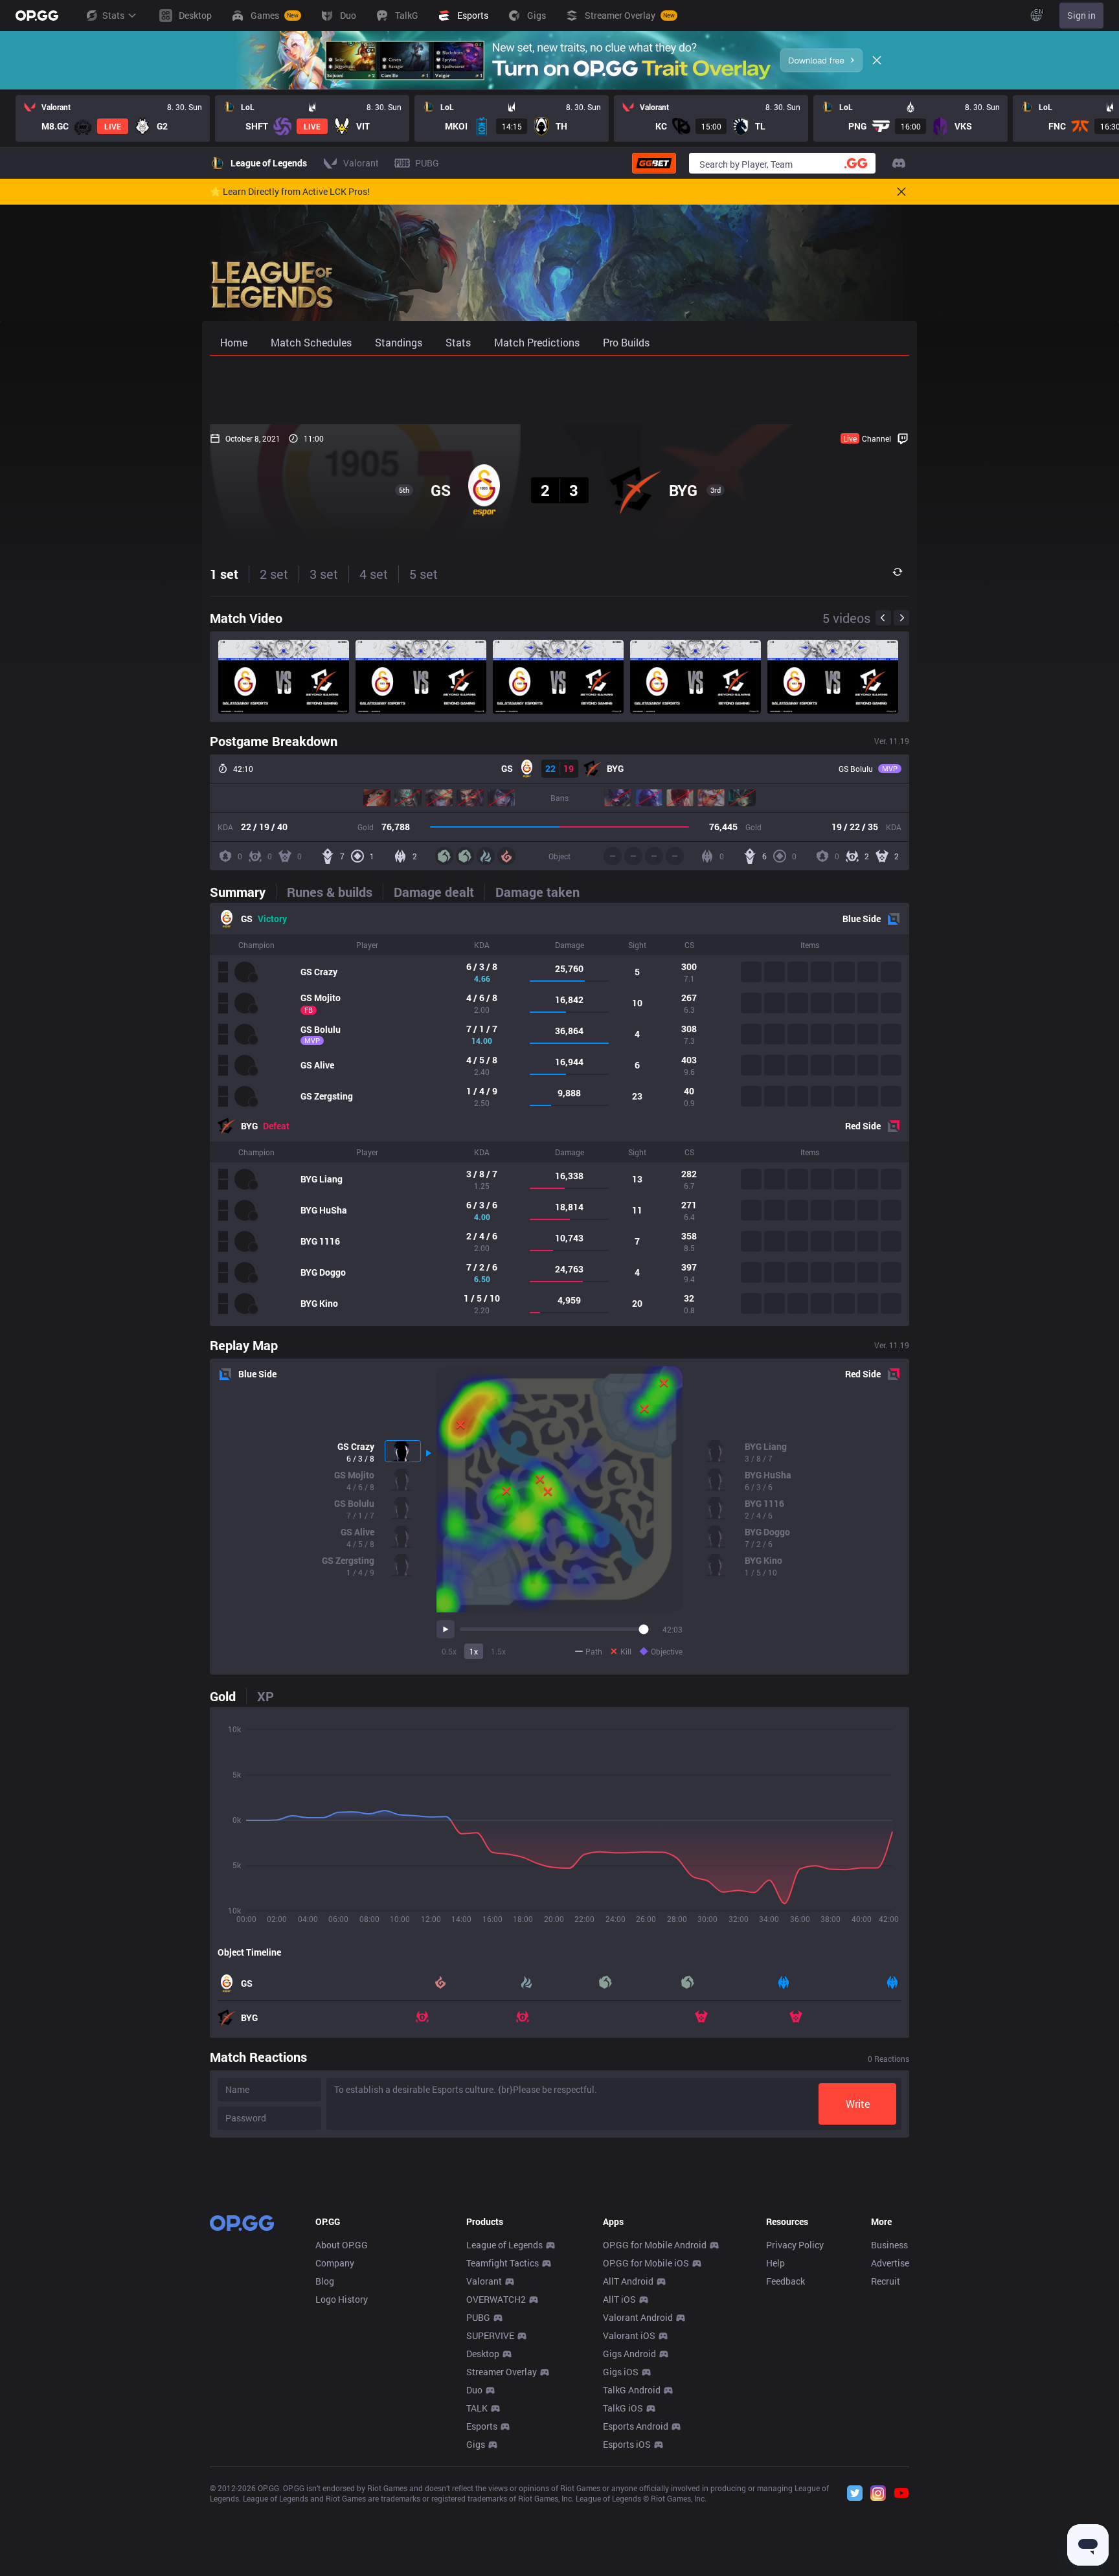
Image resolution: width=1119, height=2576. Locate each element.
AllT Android (628, 2281)
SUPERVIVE (490, 2335)
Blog (325, 2281)
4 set (374, 574)
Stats (113, 15)
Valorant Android (638, 2317)
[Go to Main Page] (37, 16)
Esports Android (636, 2426)
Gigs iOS (621, 2372)
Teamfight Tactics (503, 2263)
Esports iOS (627, 2444)
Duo (474, 2390)
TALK (477, 2408)
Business (889, 2245)
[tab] (243, 892)
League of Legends (504, 2245)
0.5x (449, 1651)
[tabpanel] (559, 1114)
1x (474, 1651)
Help (775, 2263)
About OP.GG (342, 2245)
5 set (424, 574)
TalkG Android (632, 2390)
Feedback (786, 2281)
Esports (482, 2426)
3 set (324, 574)
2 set (274, 574)
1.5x (498, 1651)
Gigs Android (629, 2354)
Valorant (484, 2281)
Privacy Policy (795, 2245)
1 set (224, 574)
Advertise (890, 2263)
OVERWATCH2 (496, 2299)
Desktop (483, 2354)
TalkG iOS (623, 2408)
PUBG (478, 2317)
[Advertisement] (559, 390)
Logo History (342, 2299)
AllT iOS (619, 2299)
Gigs (476, 2444)
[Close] (877, 60)
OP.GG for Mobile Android (655, 2245)
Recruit (886, 2281)
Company (335, 2263)
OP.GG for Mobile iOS (646, 2263)
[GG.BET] (654, 163)
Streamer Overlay (502, 2372)
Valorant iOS (629, 2335)
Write (858, 2104)
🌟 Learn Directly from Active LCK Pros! (290, 192)
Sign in (1081, 15)
